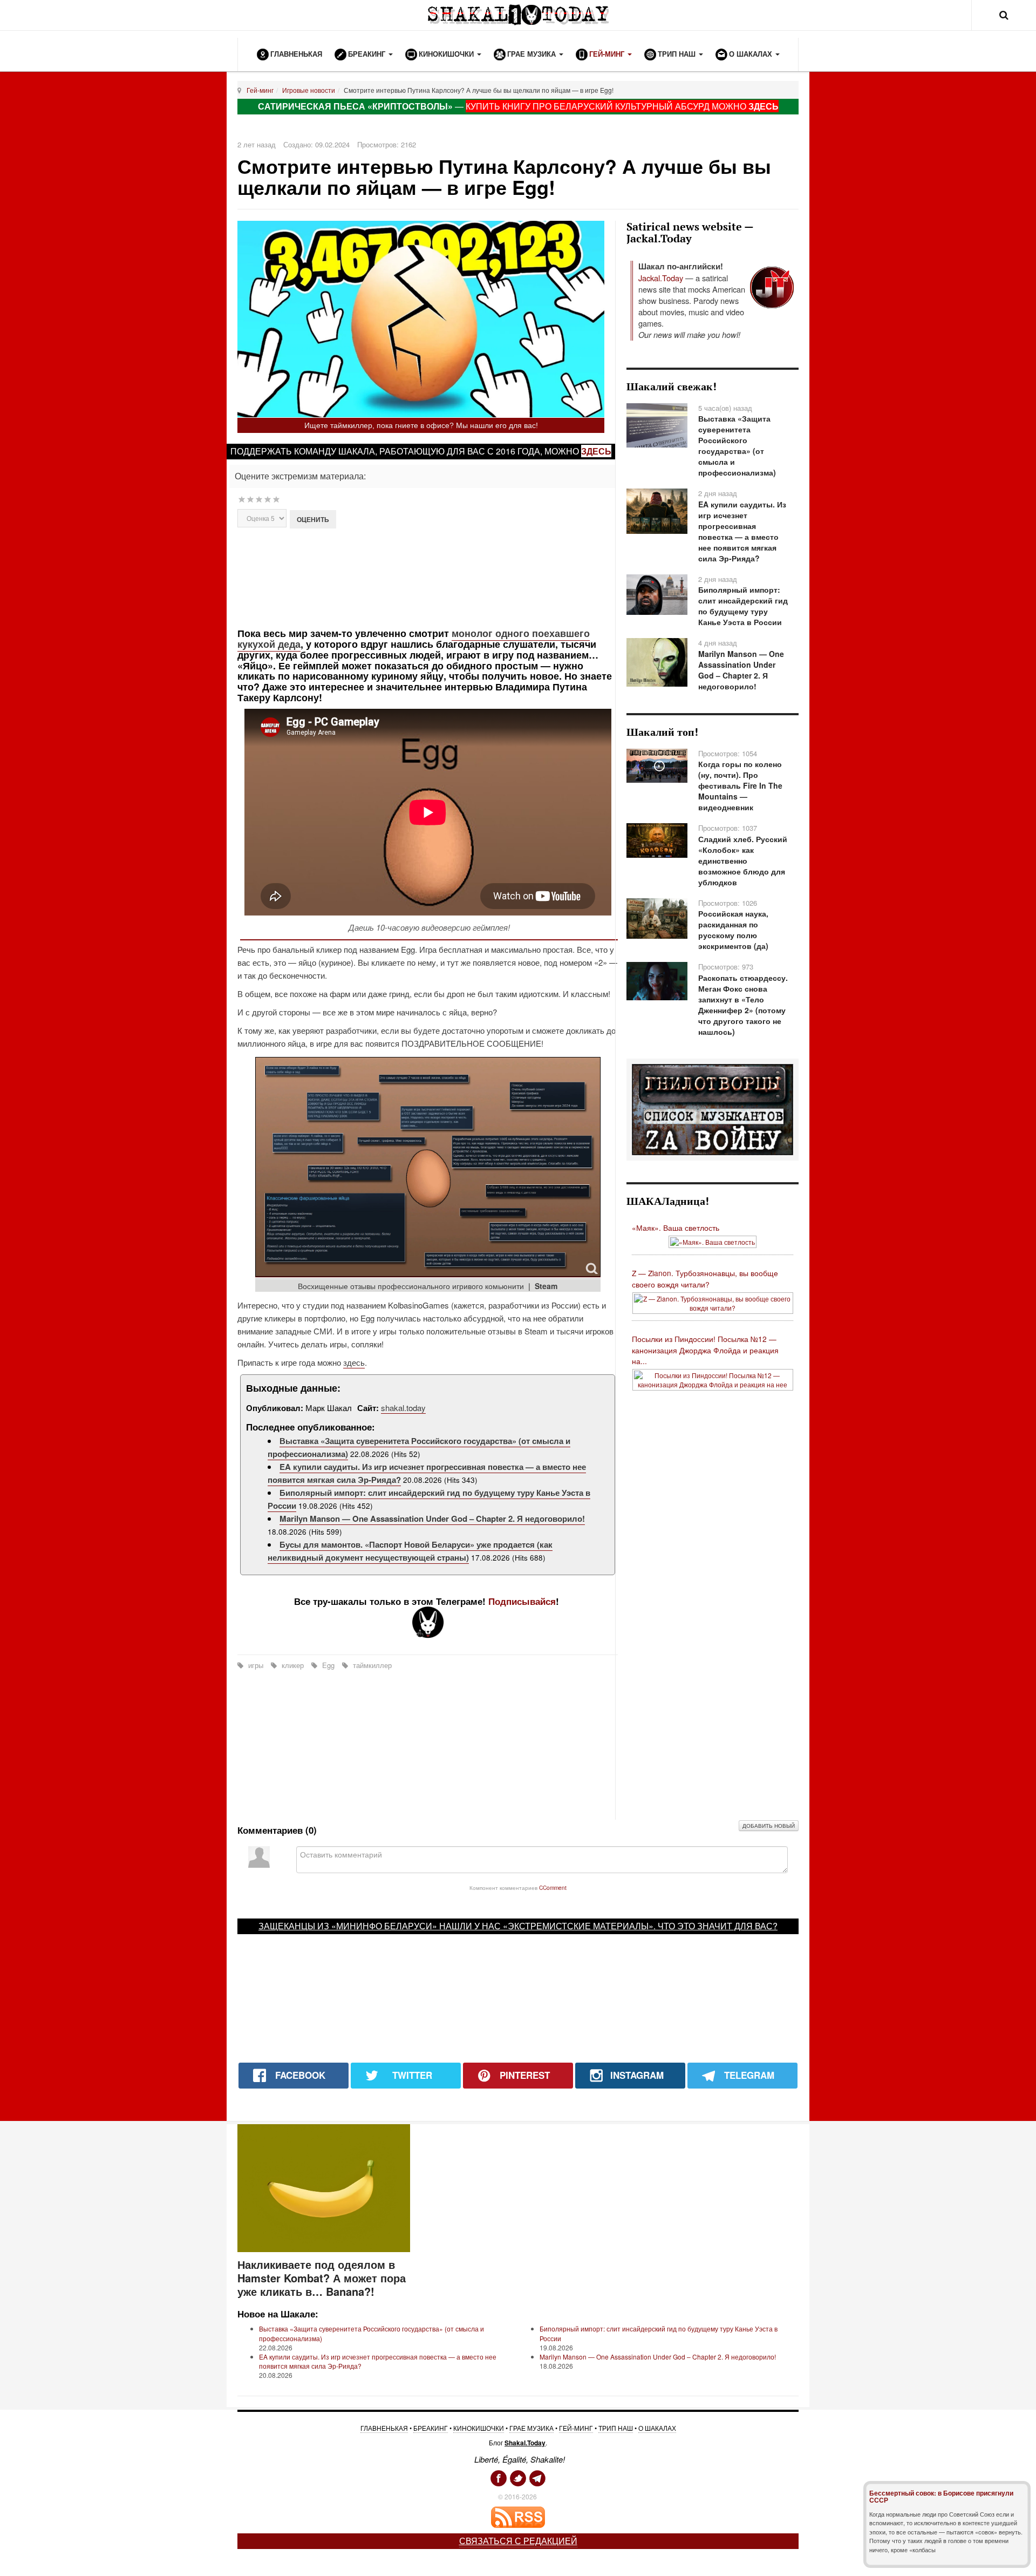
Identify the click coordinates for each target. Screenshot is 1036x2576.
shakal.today (403, 1408)
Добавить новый (769, 1826)
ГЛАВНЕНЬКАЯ (384, 2428)
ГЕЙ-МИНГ (576, 2428)
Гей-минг (260, 90)
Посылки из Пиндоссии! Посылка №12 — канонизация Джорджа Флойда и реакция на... (705, 1350)
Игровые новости (309, 90)
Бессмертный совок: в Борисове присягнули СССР (941, 2496)
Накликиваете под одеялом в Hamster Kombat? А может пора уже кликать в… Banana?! (322, 2278)
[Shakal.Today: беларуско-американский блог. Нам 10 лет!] (518, 15)
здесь (596, 451)
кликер (293, 1665)
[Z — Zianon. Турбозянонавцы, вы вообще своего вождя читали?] (713, 1302)
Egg (328, 1665)
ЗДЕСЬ (764, 106)
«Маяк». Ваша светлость (676, 1228)
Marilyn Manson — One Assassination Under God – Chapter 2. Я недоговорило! (432, 1519)
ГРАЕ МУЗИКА (531, 2428)
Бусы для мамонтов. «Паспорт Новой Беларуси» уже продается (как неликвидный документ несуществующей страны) (410, 1551)
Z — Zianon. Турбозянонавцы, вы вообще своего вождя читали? (705, 1279)
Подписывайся (522, 1601)
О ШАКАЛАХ (657, 2428)
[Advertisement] (428, 577)
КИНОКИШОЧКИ (479, 2428)
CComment (553, 1887)
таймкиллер (371, 1665)
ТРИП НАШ (616, 2428)
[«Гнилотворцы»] (713, 1109)
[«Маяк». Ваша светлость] (713, 1241)
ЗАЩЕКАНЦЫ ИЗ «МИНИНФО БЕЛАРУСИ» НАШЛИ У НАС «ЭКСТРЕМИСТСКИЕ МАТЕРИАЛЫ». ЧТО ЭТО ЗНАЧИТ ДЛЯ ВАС (516, 1926)
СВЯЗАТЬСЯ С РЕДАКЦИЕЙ (518, 2541)
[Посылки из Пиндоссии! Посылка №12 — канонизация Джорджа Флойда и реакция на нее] (713, 1378)
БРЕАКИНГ (431, 2428)
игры (256, 1665)
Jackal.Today (661, 278)
